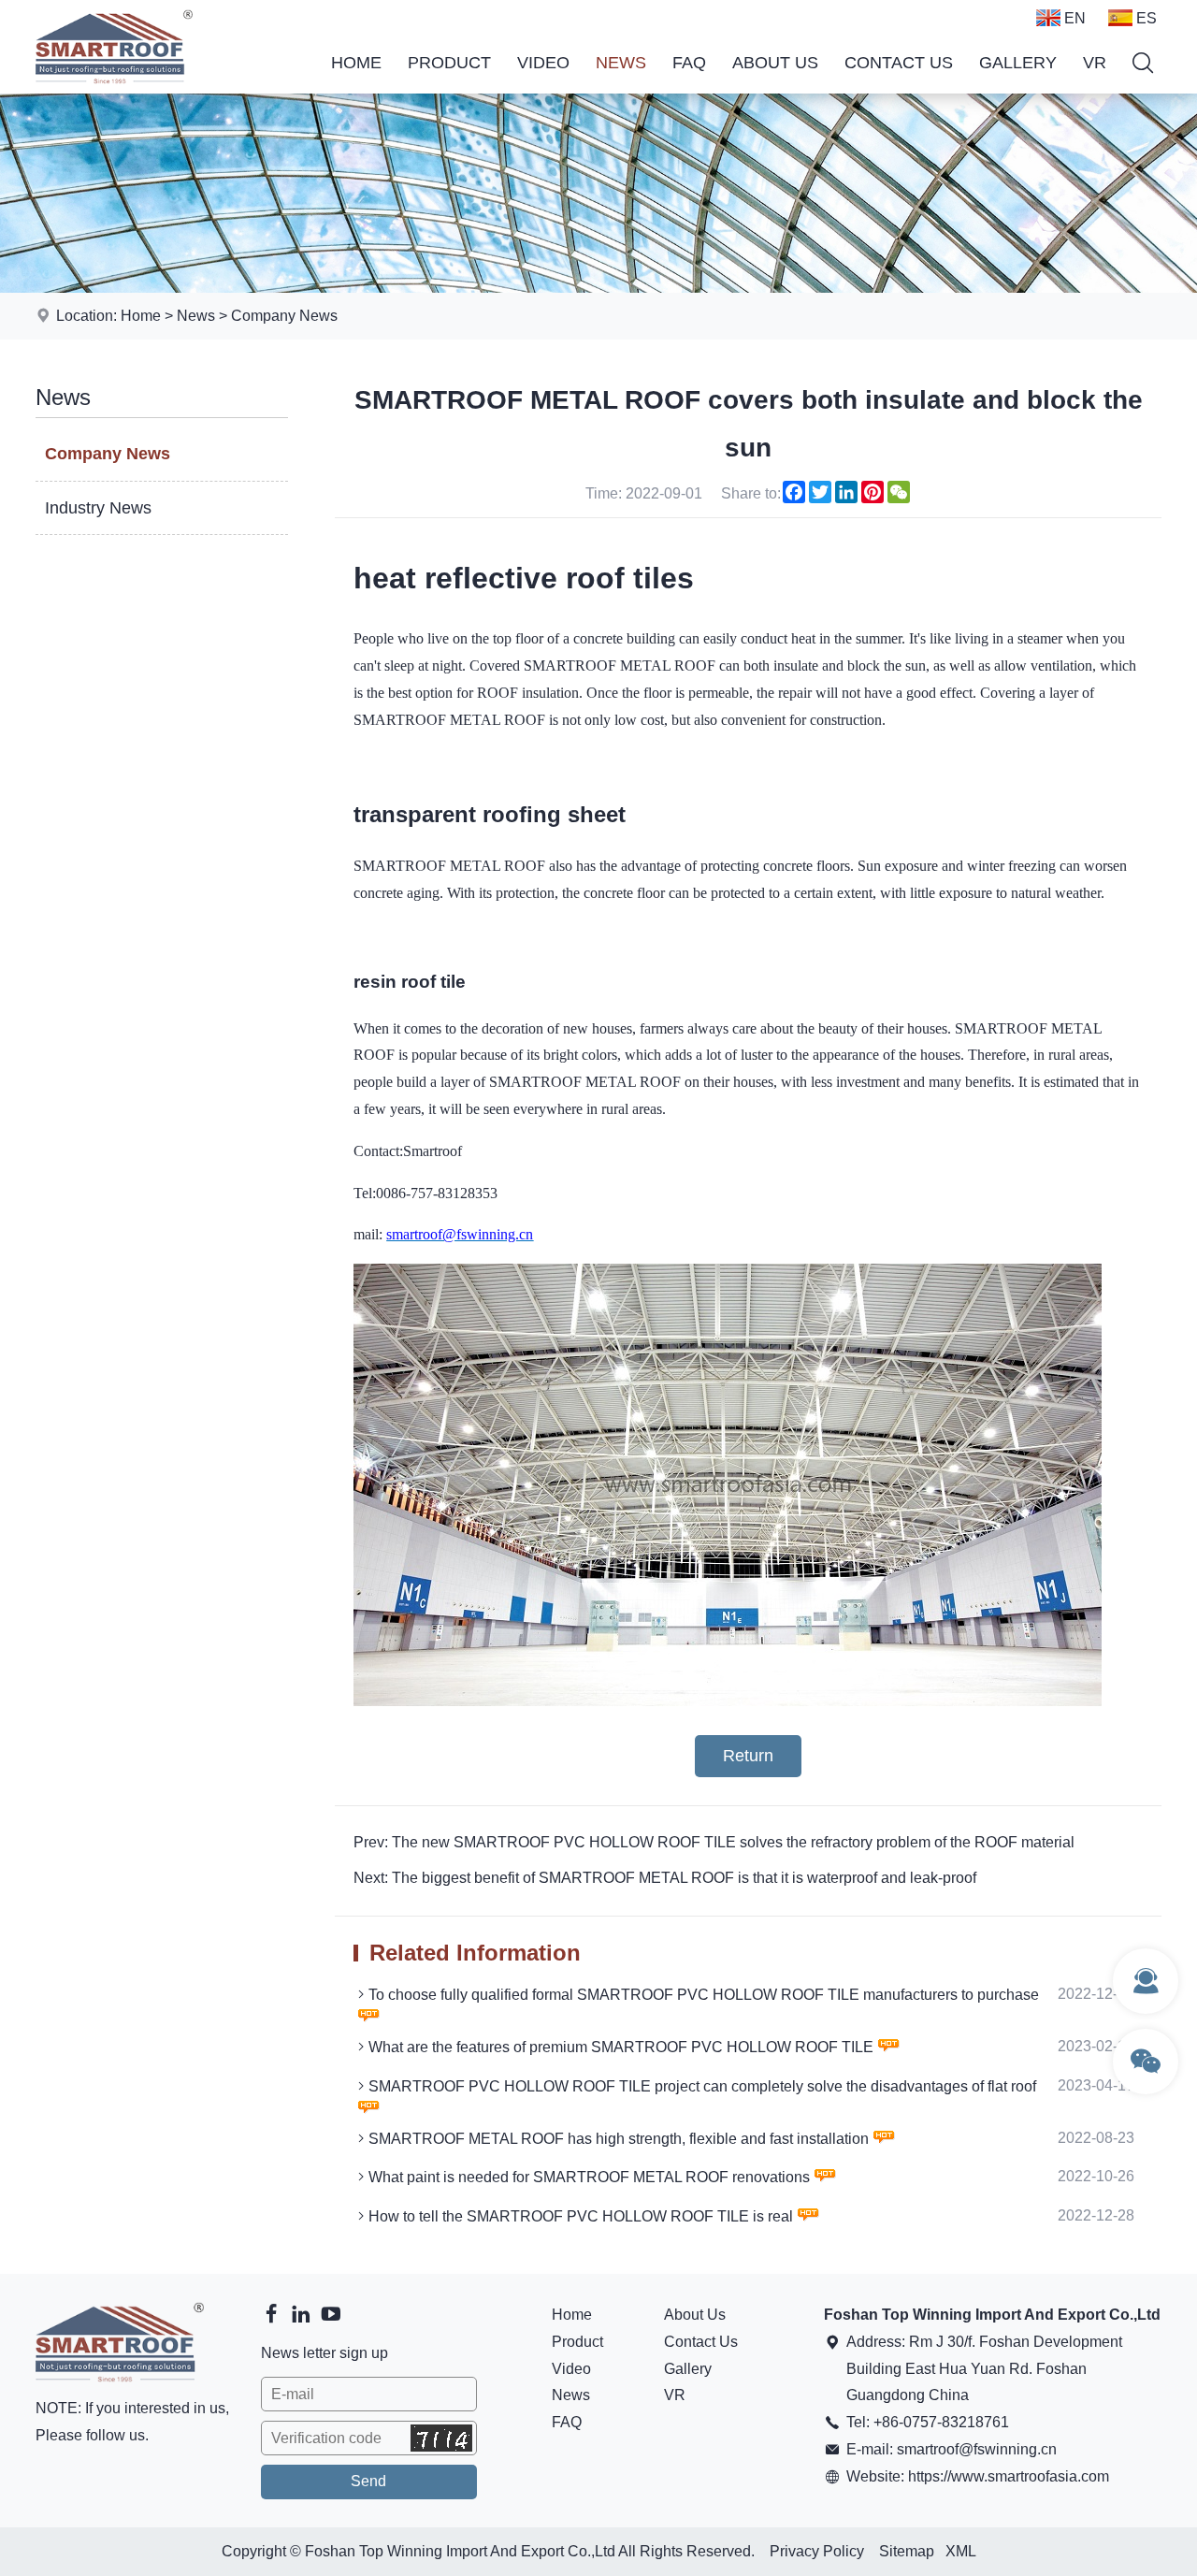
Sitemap (907, 2551)
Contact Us (899, 63)
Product (449, 63)
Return (748, 1756)
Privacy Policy (817, 2551)
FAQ (689, 63)
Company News (284, 316)
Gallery (1018, 63)
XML (961, 2551)
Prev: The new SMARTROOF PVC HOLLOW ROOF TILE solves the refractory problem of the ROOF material (714, 1842)
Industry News (98, 508)
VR (1095, 63)
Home (356, 63)
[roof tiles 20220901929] (728, 1701)
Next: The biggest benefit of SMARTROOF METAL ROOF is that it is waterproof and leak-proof (665, 1878)
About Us (775, 63)
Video (543, 63)
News (621, 63)
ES (1147, 18)
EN (1075, 18)
